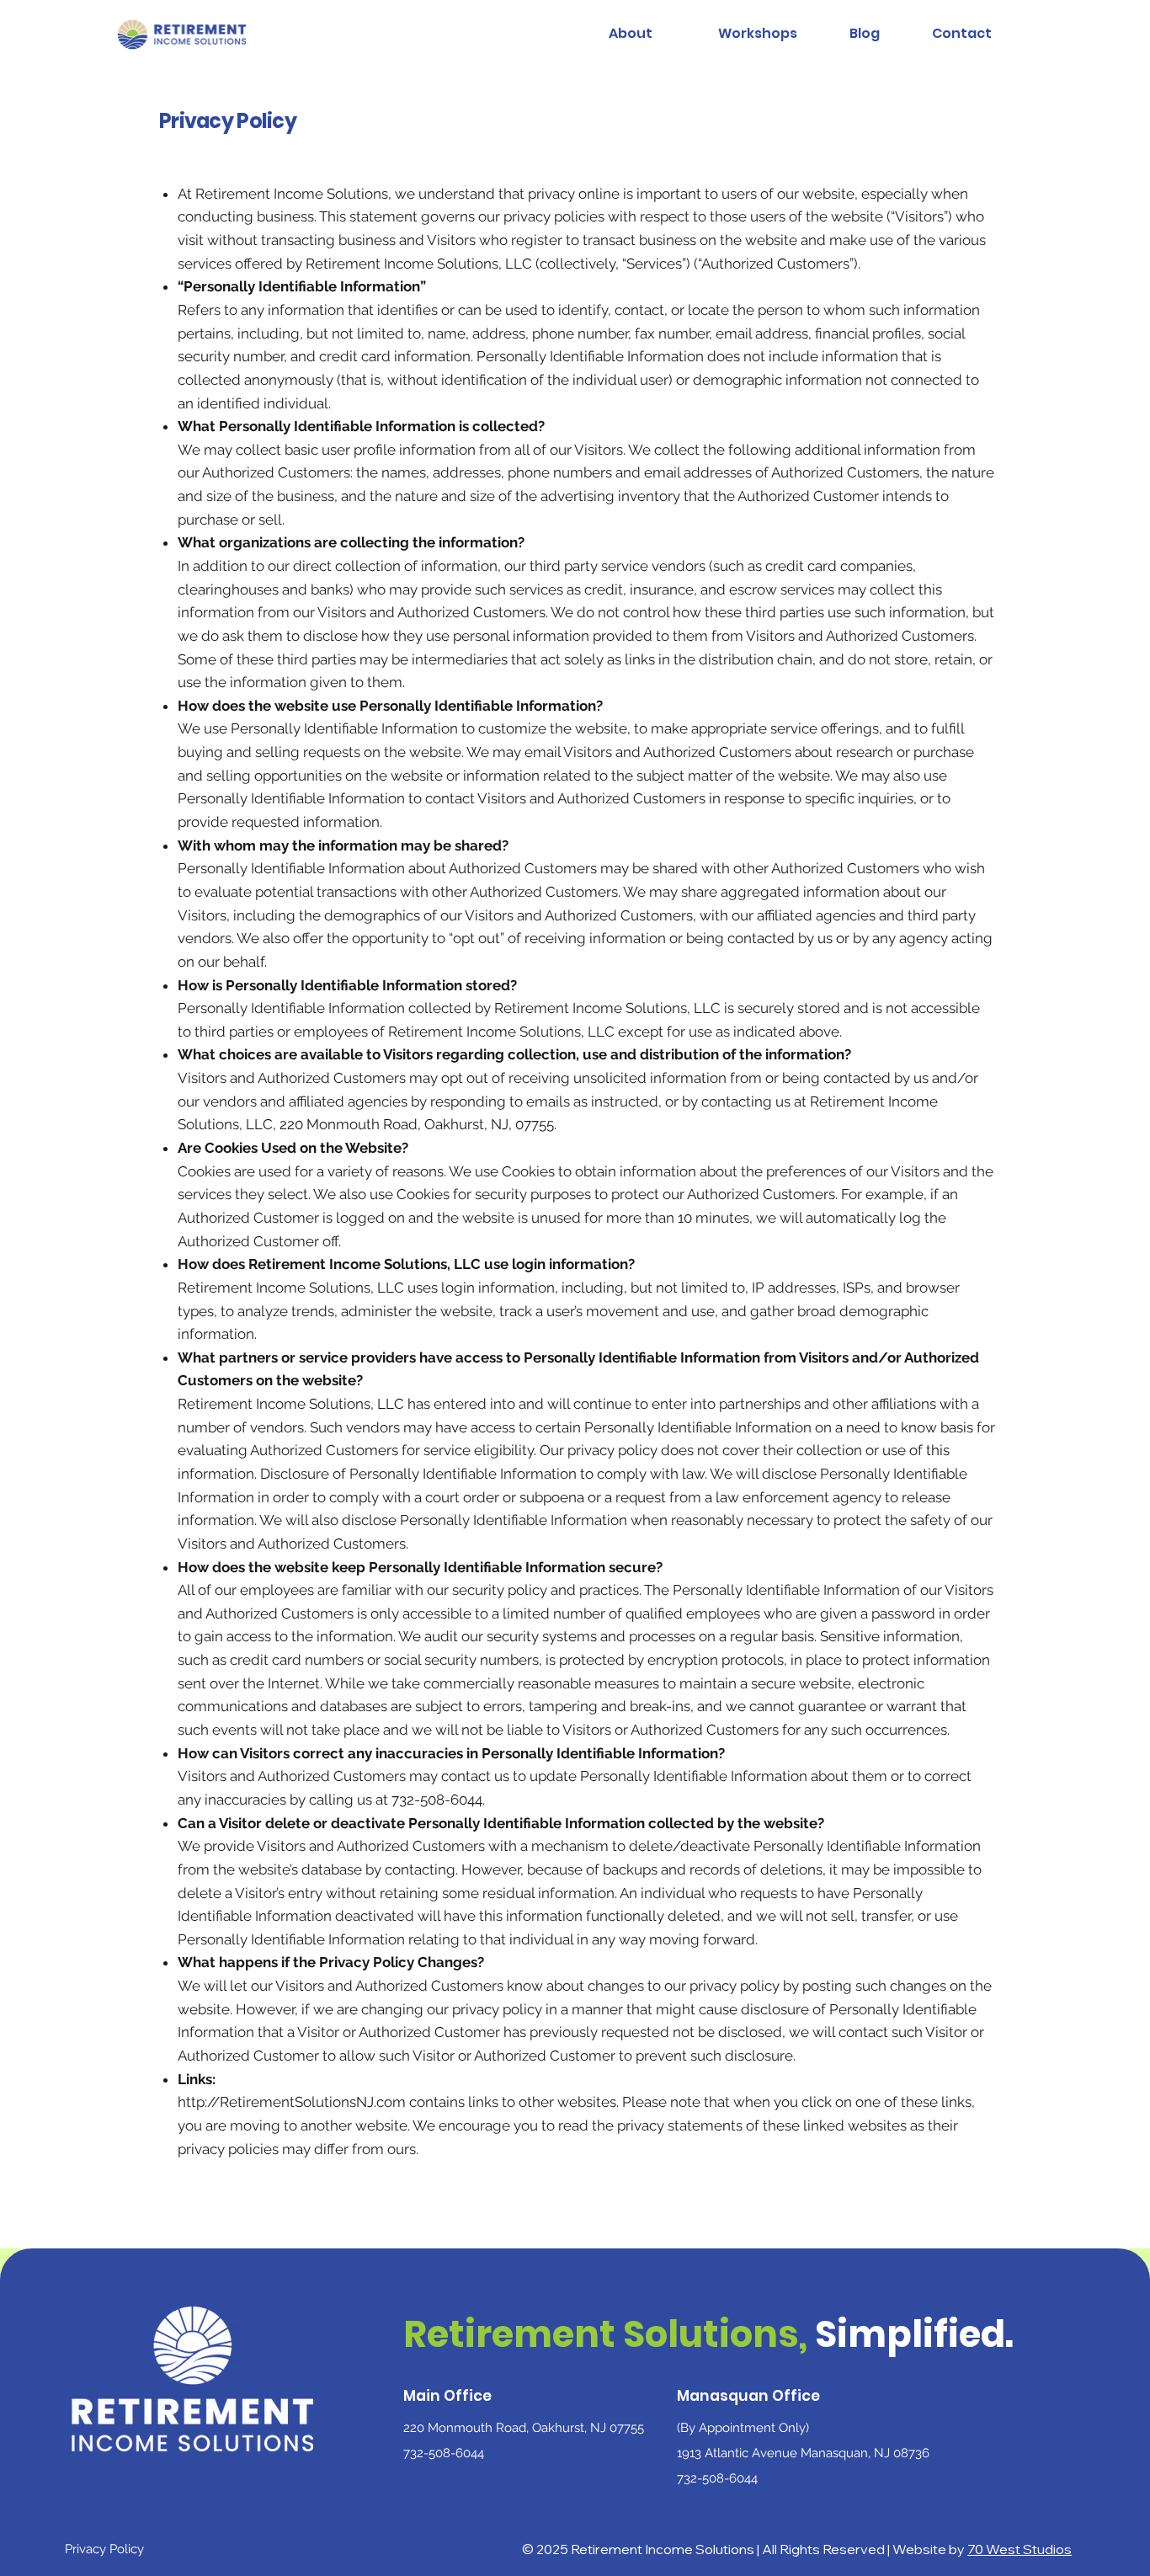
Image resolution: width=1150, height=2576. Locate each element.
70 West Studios (1020, 2549)
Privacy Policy (104, 2549)
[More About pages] (662, 35)
